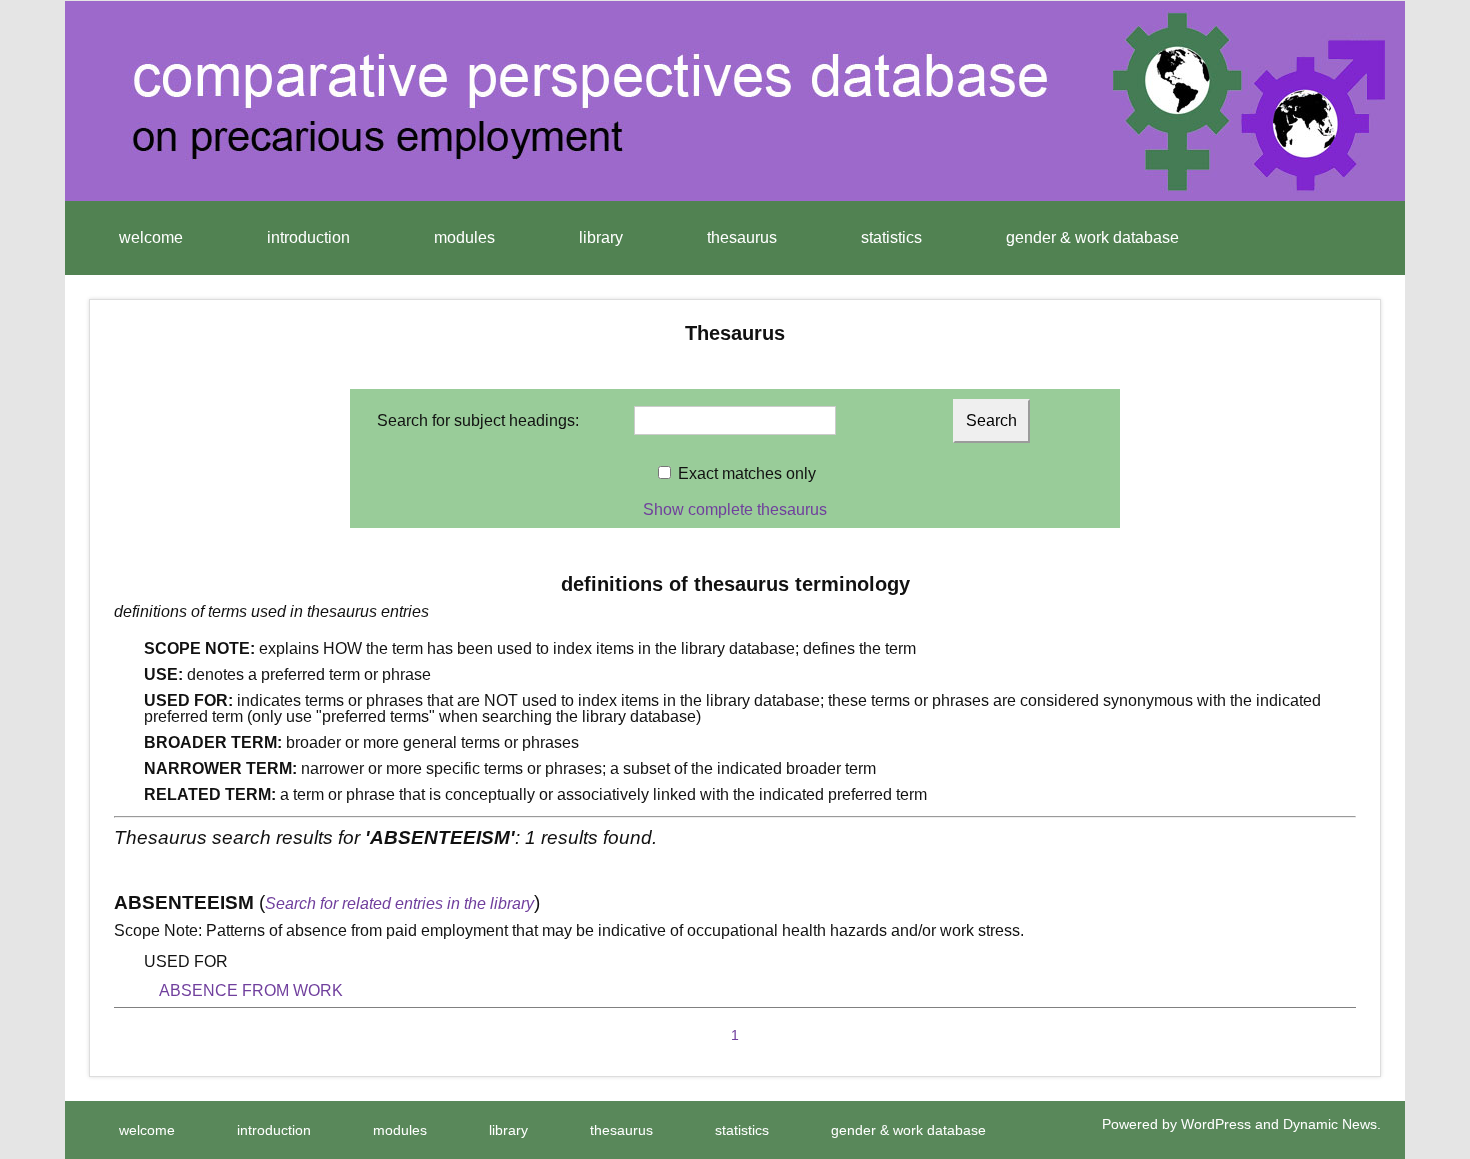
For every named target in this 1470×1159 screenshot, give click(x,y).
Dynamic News (1330, 1124)
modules (464, 237)
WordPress (1216, 1124)
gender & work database (1092, 237)
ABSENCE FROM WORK (251, 990)
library (601, 237)
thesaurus (742, 237)
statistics (891, 237)
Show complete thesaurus (735, 509)
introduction (308, 237)
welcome (151, 237)
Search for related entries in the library (399, 903)
